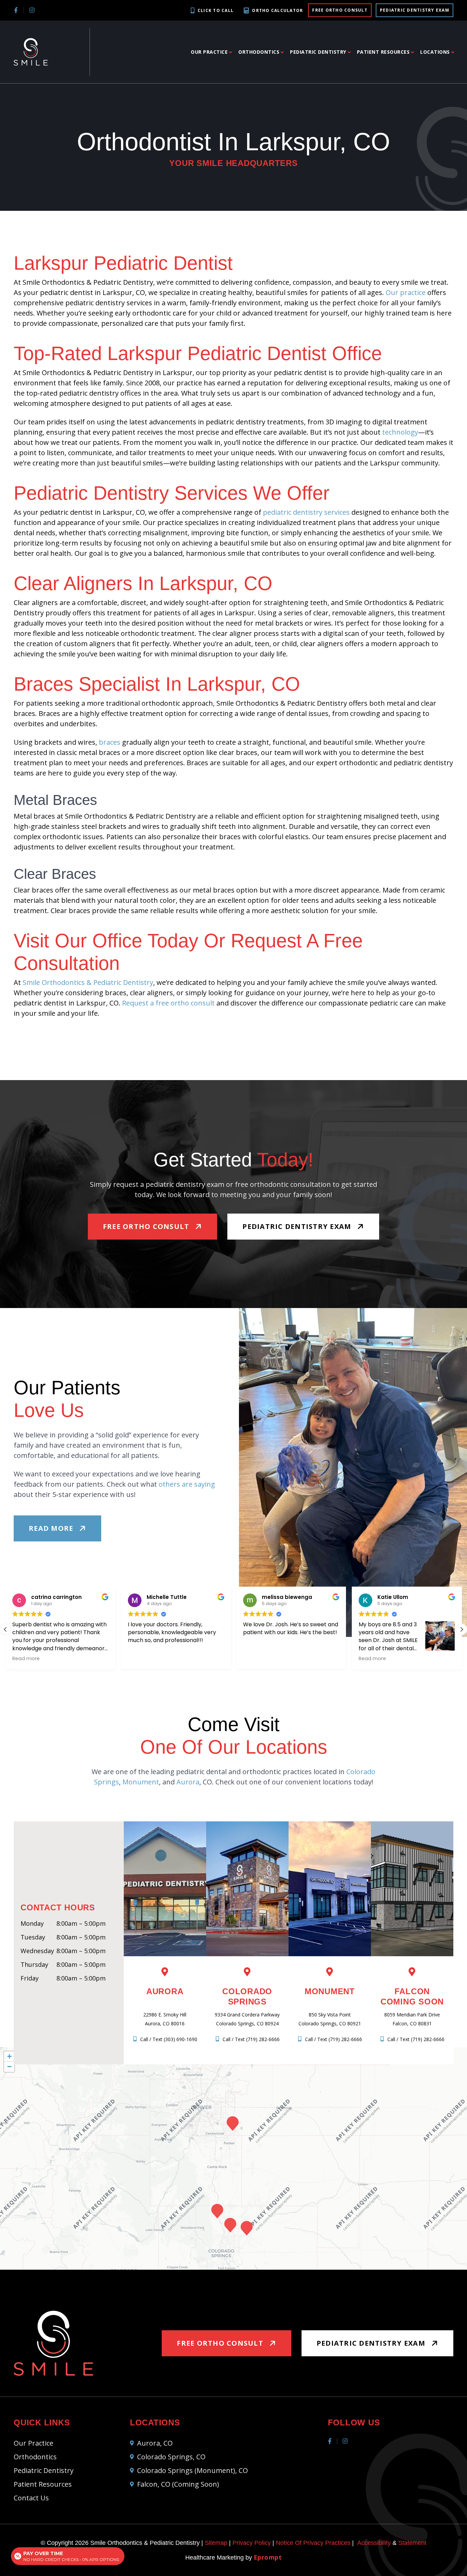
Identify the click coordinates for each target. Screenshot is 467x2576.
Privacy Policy (252, 2543)
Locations (435, 52)
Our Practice (209, 52)
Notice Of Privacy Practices (313, 2543)
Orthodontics (259, 52)
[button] (462, 1629)
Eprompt (268, 2557)
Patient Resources (383, 52)
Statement (412, 2543)
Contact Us (31, 2498)
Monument (141, 1782)
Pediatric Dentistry (318, 52)
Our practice (406, 292)
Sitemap (216, 2543)
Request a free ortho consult (168, 1003)
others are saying (187, 1484)
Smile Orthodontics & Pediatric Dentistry (88, 982)
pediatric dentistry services (306, 512)
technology (400, 432)
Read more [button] (257, 1658)
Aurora (188, 1782)
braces (110, 742)
